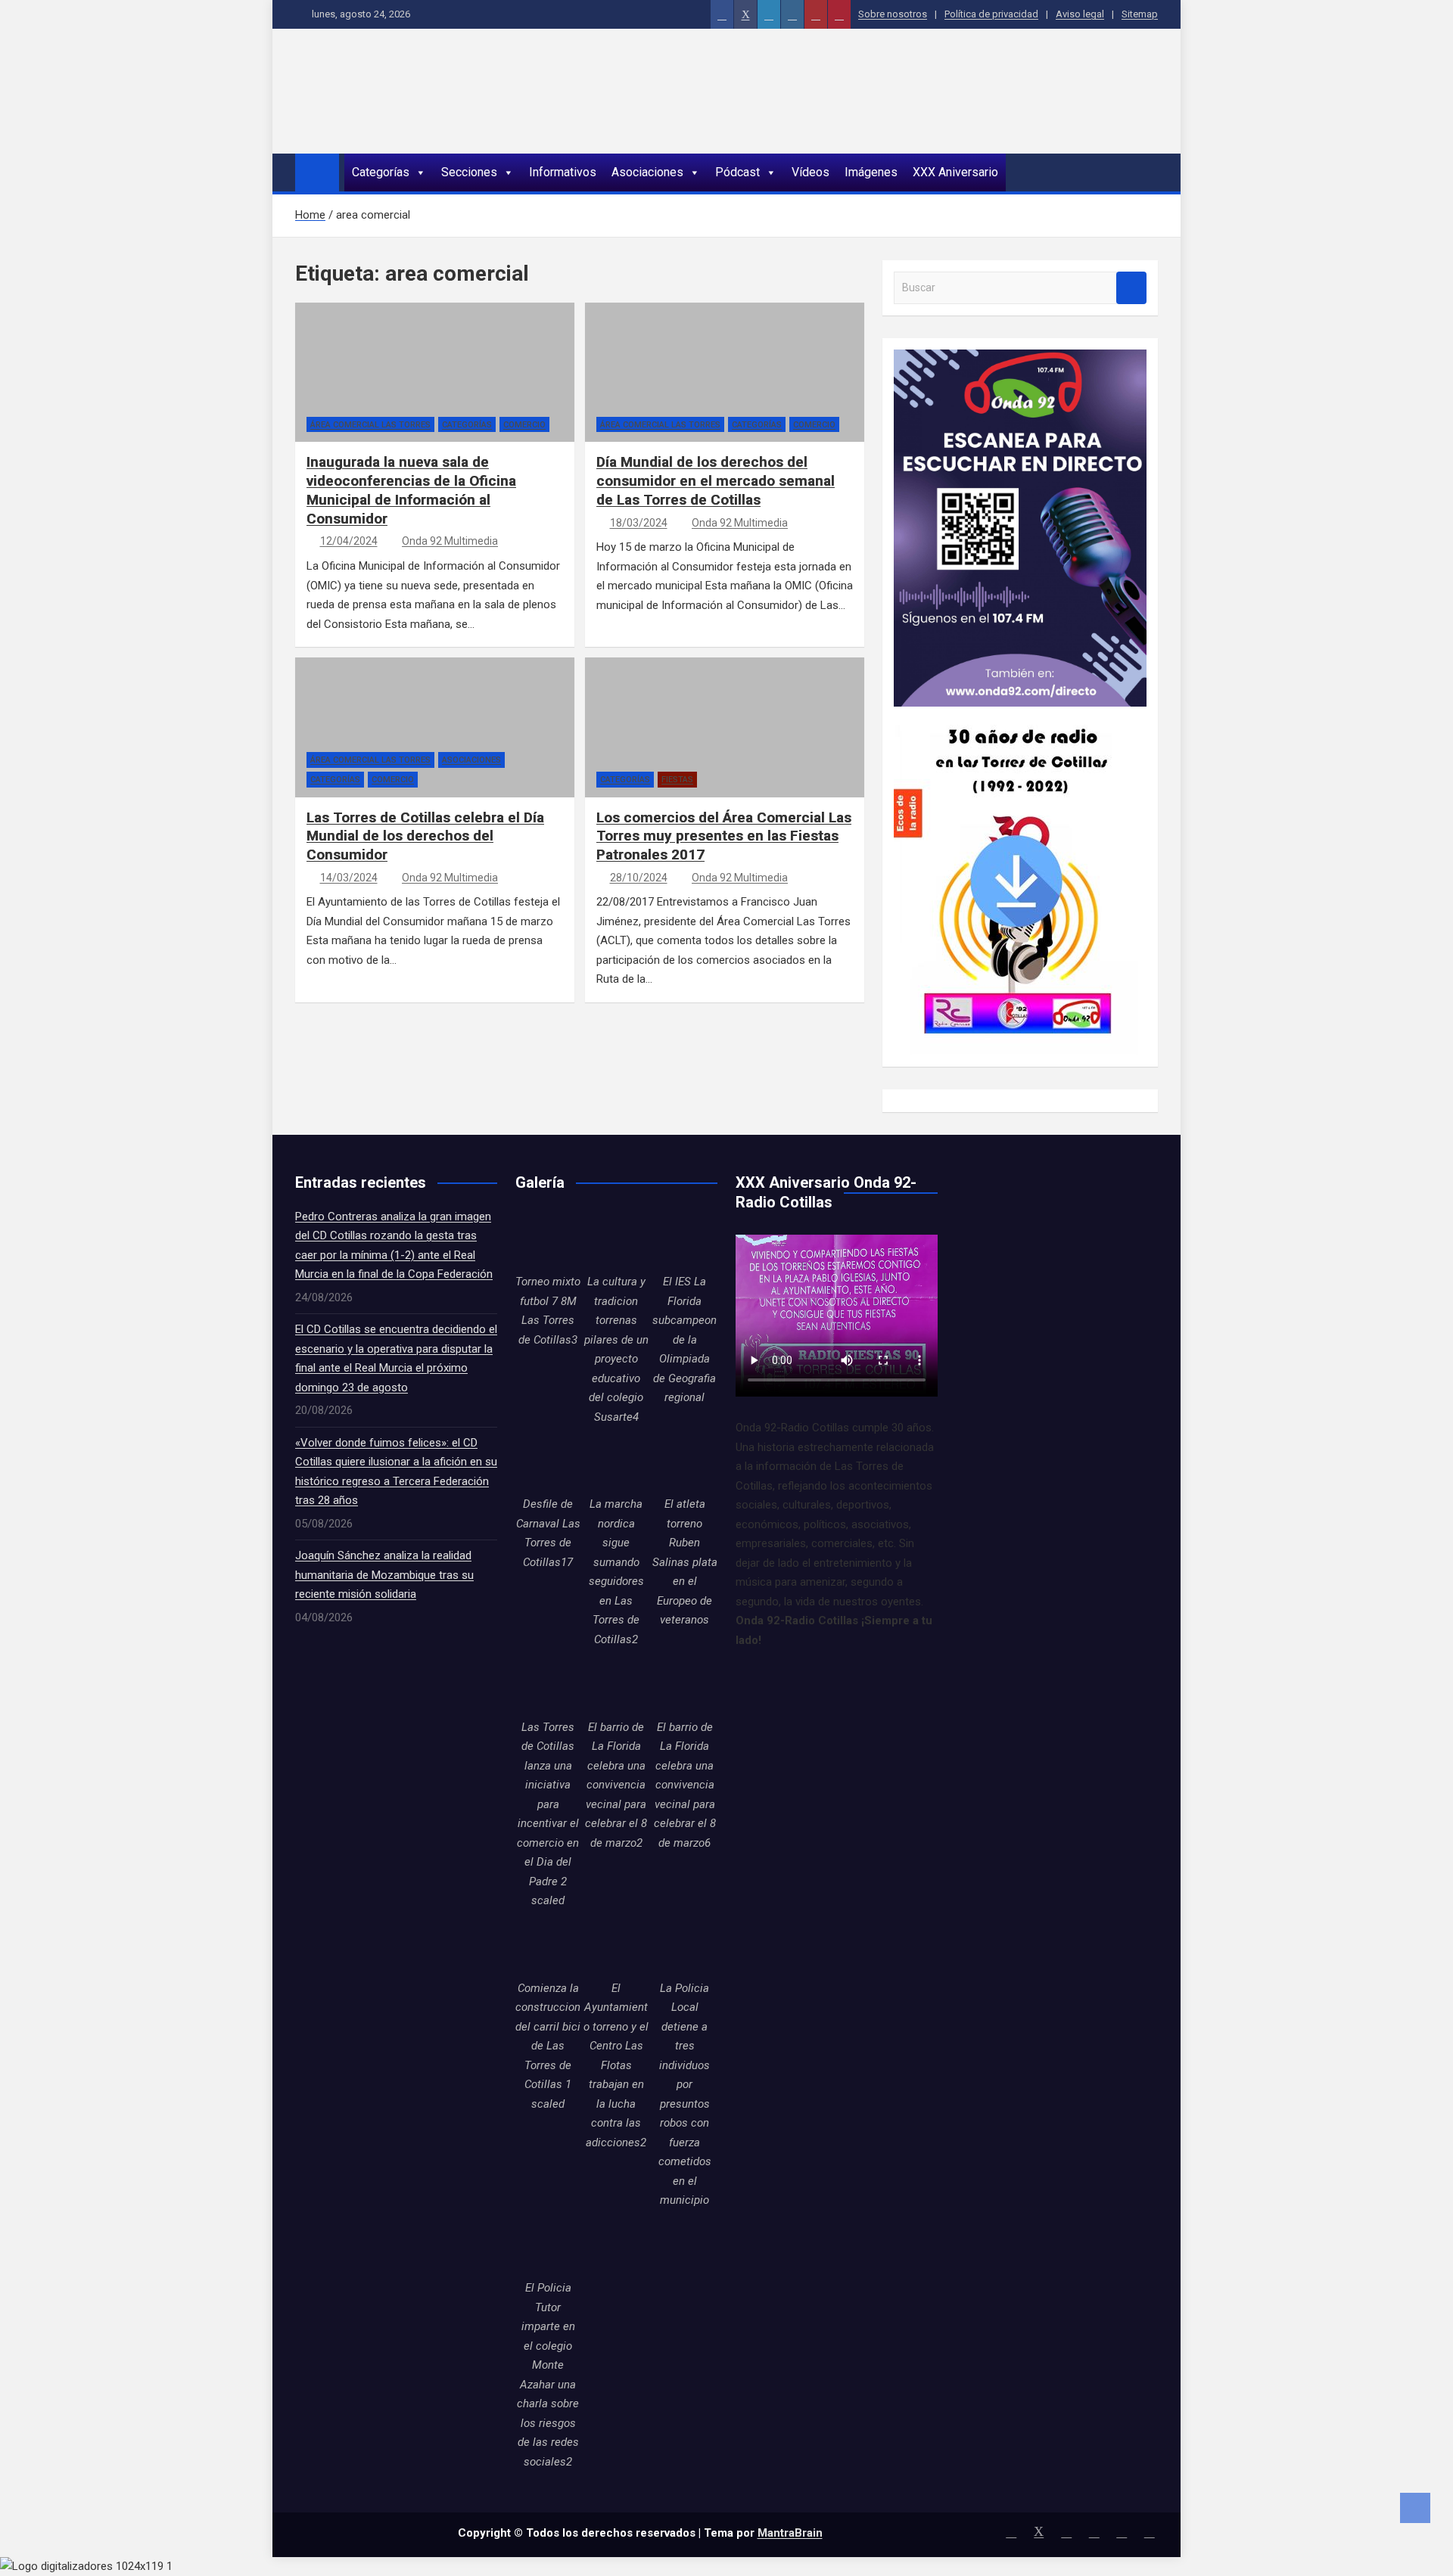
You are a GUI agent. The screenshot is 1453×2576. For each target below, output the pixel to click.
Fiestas (677, 780)
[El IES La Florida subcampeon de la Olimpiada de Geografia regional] (685, 1240)
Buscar (1131, 288)
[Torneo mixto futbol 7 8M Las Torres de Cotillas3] (548, 1240)
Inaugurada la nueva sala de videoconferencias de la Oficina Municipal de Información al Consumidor (411, 490)
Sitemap (1140, 14)
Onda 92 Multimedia (450, 541)
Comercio (524, 425)
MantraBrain (790, 2533)
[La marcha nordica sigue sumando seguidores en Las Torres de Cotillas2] (616, 1462)
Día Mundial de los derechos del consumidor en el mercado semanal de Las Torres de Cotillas (716, 480)
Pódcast (737, 172)
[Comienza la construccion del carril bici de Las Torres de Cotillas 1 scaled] (548, 1947)
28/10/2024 (639, 878)
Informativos (563, 172)
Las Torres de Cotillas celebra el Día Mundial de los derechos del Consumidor (425, 836)
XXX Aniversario (955, 172)
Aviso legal (1080, 14)
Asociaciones (647, 172)
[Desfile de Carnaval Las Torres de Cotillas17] (548, 1462)
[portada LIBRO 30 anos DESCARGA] (1016, 716)
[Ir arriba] (1415, 2508)
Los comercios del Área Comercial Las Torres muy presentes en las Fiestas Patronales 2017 (724, 836)
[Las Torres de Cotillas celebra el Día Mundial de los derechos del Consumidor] (333, 741)
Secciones (469, 172)
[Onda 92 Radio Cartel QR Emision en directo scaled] (1020, 359)
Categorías (381, 172)
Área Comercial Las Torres (370, 425)
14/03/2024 (349, 878)
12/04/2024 (349, 541)
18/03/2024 (639, 523)
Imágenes (871, 172)
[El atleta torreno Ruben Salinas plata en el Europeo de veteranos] (685, 1462)
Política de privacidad (991, 14)
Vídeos (811, 172)
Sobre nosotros (893, 14)
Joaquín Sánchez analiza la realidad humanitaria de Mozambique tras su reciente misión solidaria (384, 1575)
